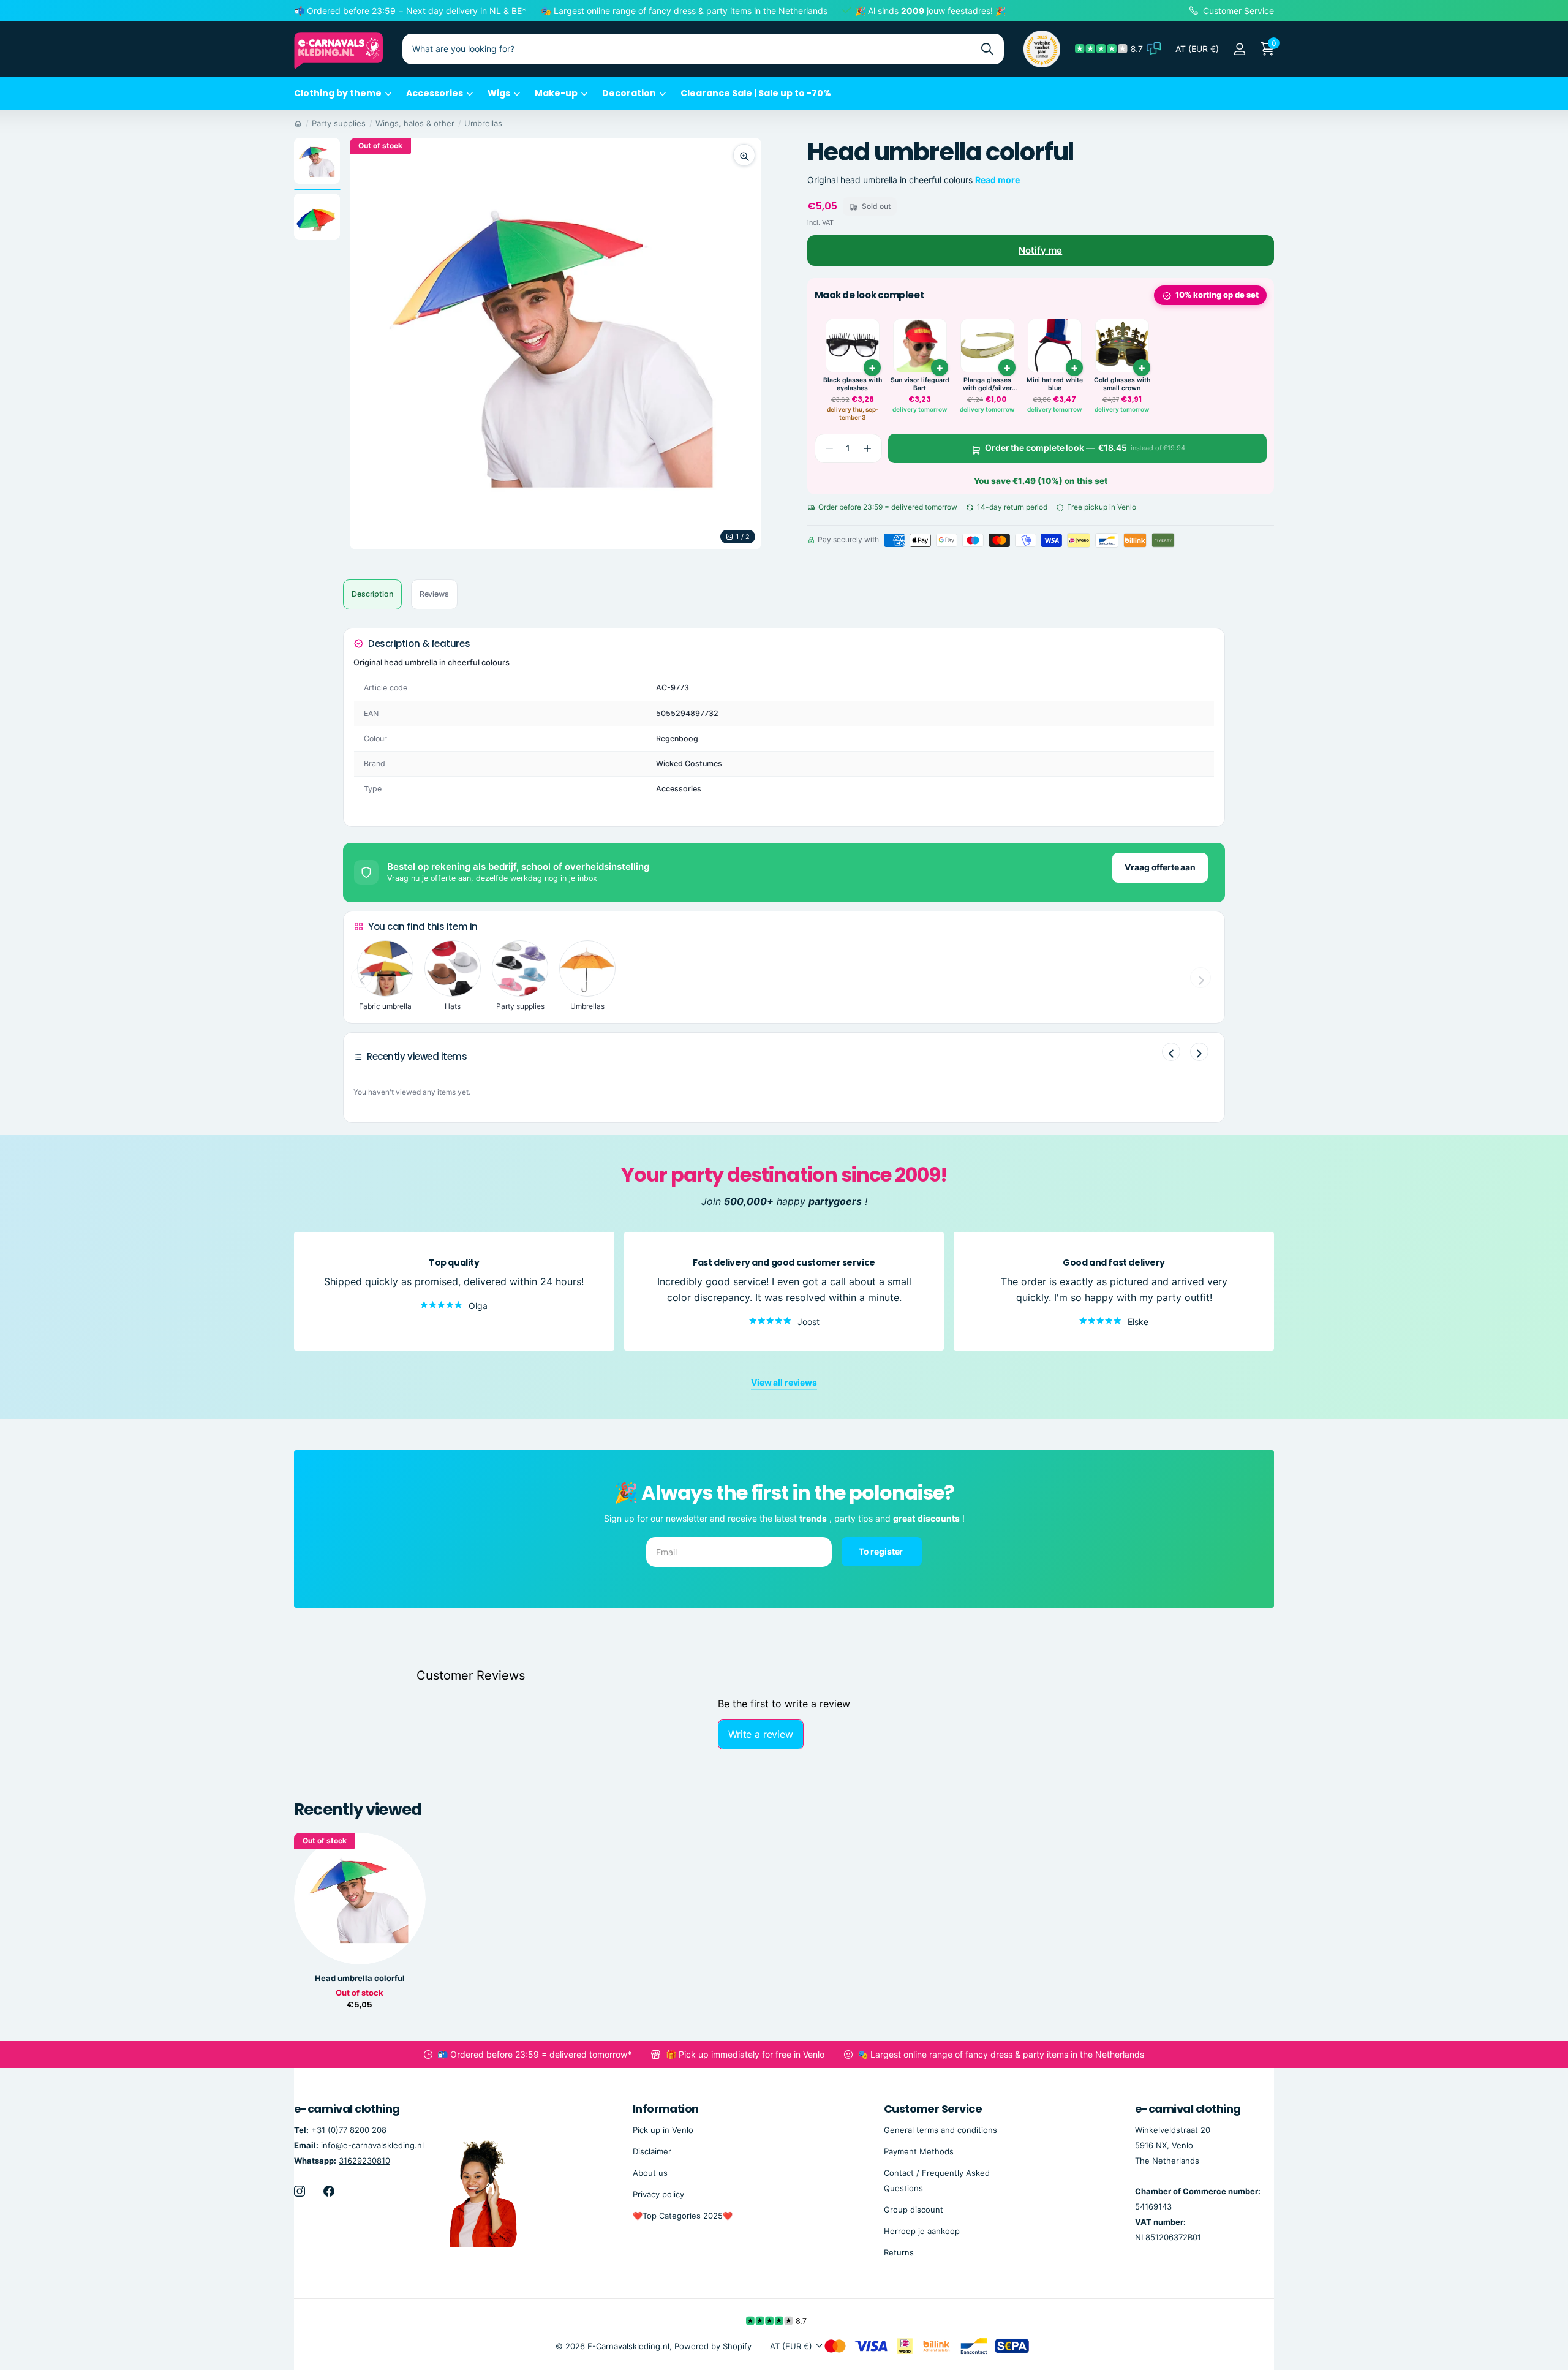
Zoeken (987, 49)
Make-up (556, 93)
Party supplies (339, 123)
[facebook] (329, 2191)
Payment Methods (919, 2151)
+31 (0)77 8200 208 (349, 2129)
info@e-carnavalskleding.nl (372, 2145)
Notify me (1040, 250)
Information (666, 2109)
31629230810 (364, 2160)
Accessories (435, 93)
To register (882, 1551)
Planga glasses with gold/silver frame (987, 384)
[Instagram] (300, 2191)
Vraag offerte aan (1160, 867)
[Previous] (1171, 1052)
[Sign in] (1239, 49)
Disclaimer (652, 2151)
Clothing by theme (338, 93)
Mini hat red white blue (1055, 384)
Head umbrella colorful (360, 1978)
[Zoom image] (744, 155)
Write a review (761, 1734)
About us (650, 2172)
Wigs (499, 93)
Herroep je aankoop (922, 2231)
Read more (997, 180)
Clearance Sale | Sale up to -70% (756, 93)
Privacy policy (658, 2194)
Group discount (914, 2210)
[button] (867, 448)
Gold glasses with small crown (1122, 384)
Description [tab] (372, 594)
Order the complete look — (1085, 448)
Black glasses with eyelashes (853, 384)
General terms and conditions (940, 2129)
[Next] (1199, 1052)
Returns (899, 2252)
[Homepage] (298, 123)
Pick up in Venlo (663, 2129)
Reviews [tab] (434, 594)
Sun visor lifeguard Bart (920, 384)
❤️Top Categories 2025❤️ (683, 2216)
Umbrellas (483, 123)
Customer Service (933, 2109)
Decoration (629, 93)
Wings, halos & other (415, 123)
